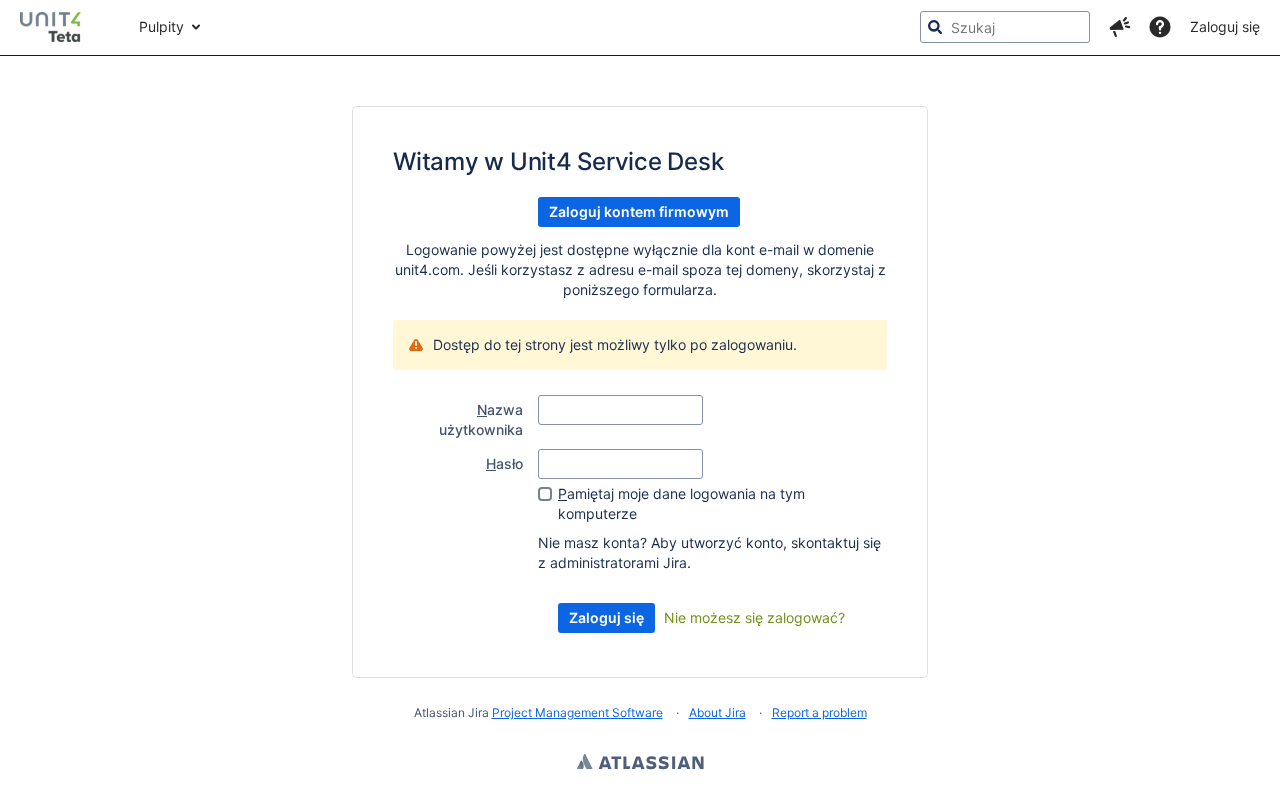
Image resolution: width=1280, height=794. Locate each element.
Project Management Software (577, 712)
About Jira (717, 712)
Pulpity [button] (161, 26)
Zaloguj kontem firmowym (639, 211)
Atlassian (640, 764)
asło (504, 463)
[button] (1120, 27)
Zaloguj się (1225, 26)
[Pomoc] (1160, 27)
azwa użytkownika (481, 419)
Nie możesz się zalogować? (754, 617)
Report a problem (819, 712)
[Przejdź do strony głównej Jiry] (59, 27)
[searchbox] (1005, 27)
